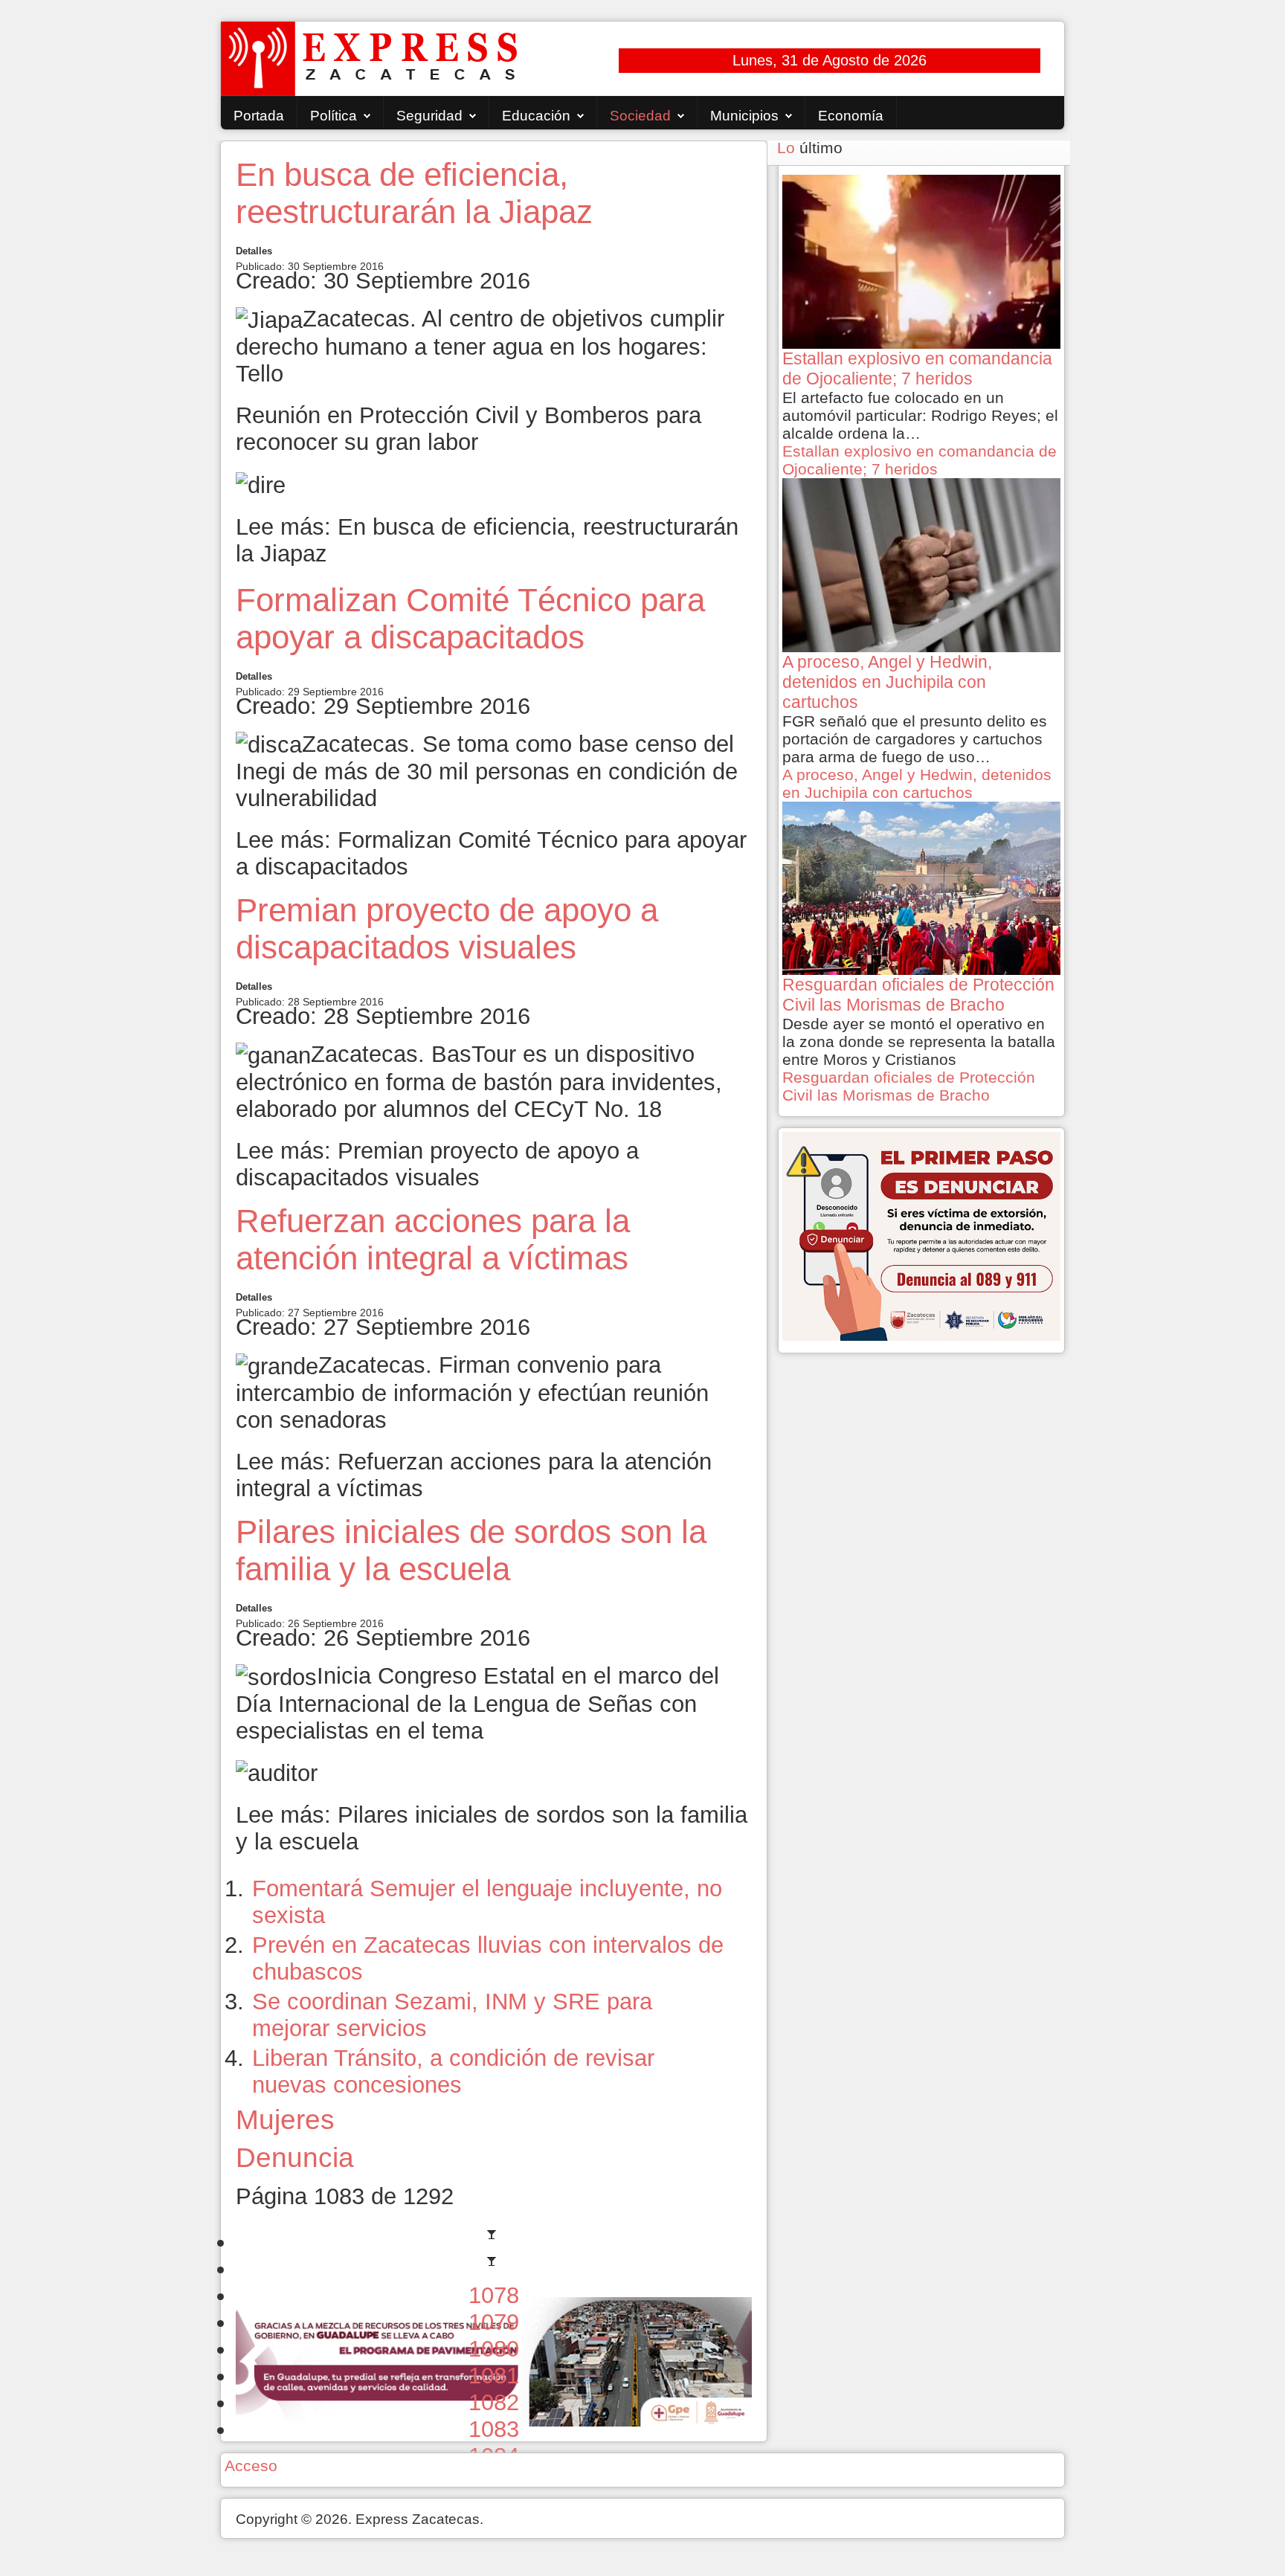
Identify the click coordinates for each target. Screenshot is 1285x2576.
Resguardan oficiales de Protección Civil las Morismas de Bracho (909, 1086)
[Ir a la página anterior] (494, 2269)
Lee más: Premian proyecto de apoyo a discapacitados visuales (437, 1164)
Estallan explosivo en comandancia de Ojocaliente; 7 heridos (920, 460)
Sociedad (640, 116)
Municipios (744, 116)
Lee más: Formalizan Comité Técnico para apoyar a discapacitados (491, 853)
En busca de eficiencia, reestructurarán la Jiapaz (414, 193)
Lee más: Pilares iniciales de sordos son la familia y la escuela (492, 1828)
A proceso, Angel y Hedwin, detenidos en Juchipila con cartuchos (917, 783)
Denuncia (295, 2157)
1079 (494, 2322)
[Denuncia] (921, 1235)
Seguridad (429, 116)
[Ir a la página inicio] (494, 2242)
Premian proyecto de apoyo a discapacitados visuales (447, 928)
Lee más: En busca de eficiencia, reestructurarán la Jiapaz (487, 540)
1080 (494, 2349)
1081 (494, 2376)
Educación (536, 116)
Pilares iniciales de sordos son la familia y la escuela (471, 1550)
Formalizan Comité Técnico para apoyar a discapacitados (470, 618)
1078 (494, 2295)
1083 (494, 2429)
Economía (851, 116)
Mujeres (285, 2119)
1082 (494, 2402)
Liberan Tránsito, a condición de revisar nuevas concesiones (453, 2071)
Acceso (251, 2466)
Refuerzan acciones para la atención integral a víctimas (433, 1239)
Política (334, 116)
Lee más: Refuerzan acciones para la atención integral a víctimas (474, 1475)
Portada (259, 116)
